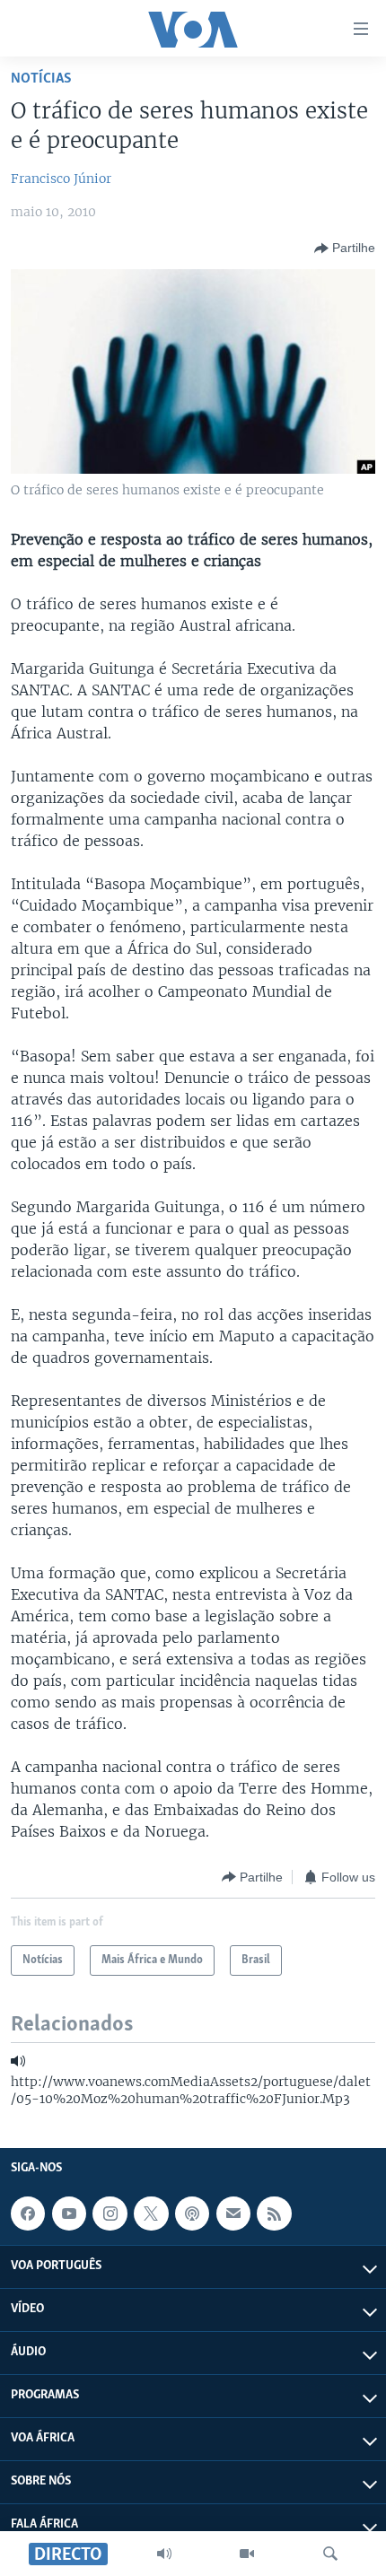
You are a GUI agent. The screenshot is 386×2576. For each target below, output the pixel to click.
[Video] (247, 2554)
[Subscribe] (233, 2214)
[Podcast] (192, 2214)
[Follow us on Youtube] (69, 2214)
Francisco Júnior (61, 179)
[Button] (345, 249)
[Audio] (164, 2554)
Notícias (41, 79)
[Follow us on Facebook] (28, 2214)
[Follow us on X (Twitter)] (151, 2214)
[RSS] (274, 2214)
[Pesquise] (330, 2554)
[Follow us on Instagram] (110, 2214)
